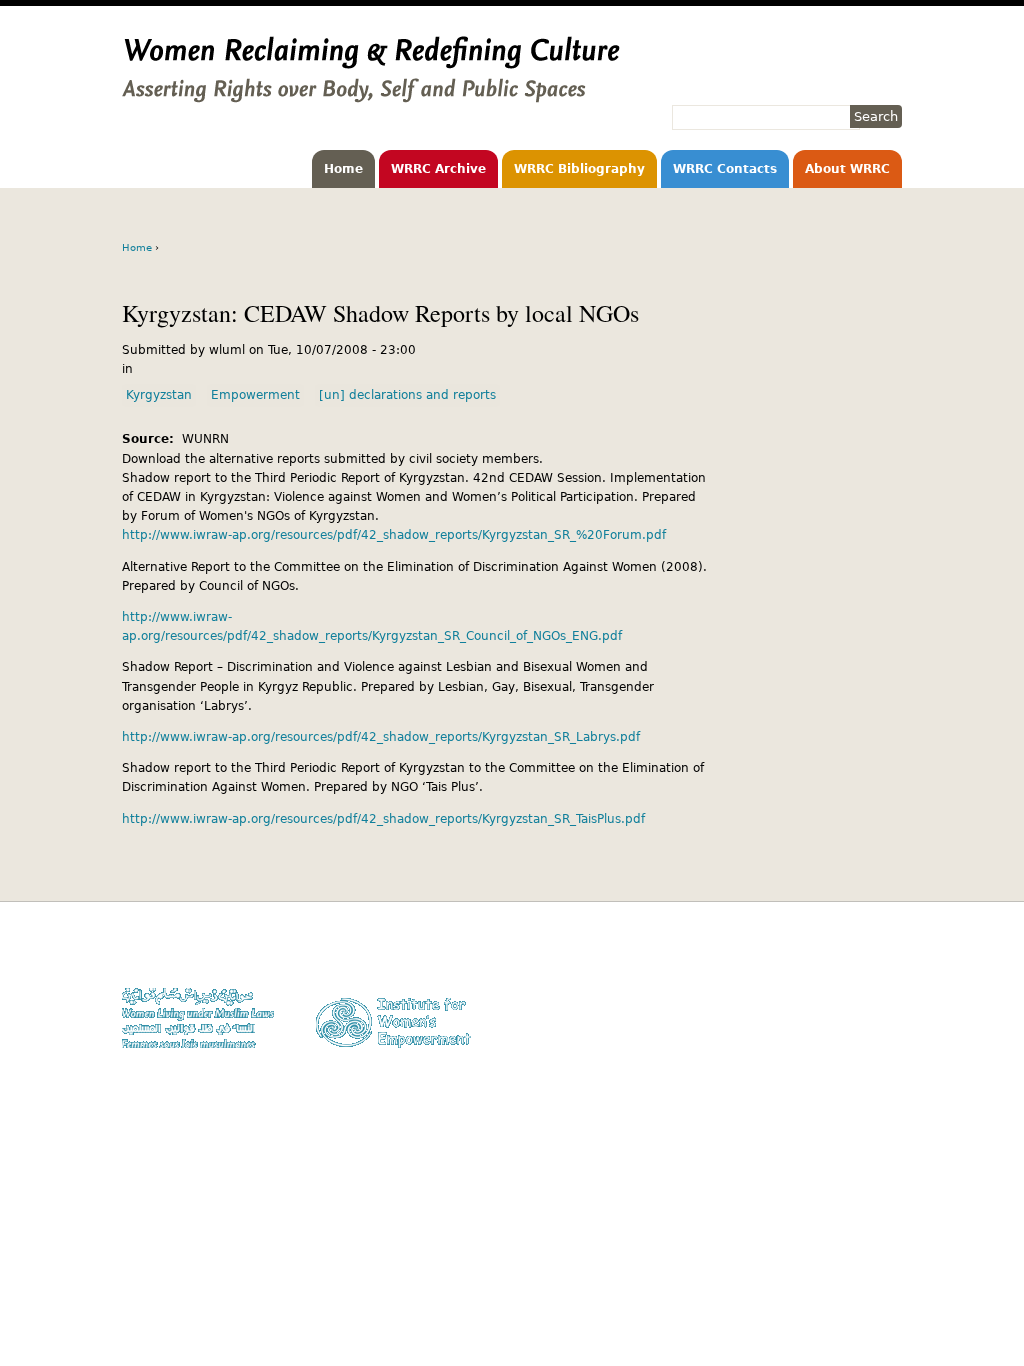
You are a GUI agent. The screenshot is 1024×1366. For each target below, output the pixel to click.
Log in (885, 1028)
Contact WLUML (859, 1009)
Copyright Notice (855, 971)
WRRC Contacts (725, 169)
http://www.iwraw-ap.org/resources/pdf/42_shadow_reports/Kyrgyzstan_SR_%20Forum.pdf (394, 535)
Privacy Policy (862, 990)
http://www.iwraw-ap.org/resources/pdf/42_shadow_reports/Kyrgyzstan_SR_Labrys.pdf (381, 737)
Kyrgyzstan (159, 395)
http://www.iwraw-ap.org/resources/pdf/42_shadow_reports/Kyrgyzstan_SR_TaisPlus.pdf (383, 819)
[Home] (371, 93)
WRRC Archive (438, 169)
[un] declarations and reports (407, 395)
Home (343, 169)
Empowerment (255, 395)
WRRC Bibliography (579, 169)
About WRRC (847, 169)
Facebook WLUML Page (838, 1048)
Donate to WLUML (853, 952)
